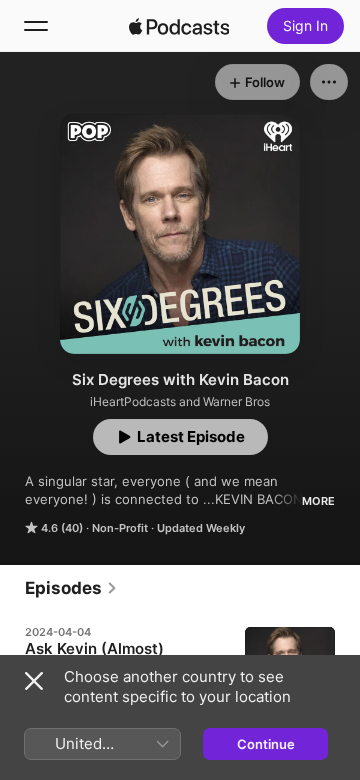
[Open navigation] (36, 26)
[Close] (34, 681)
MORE (318, 501)
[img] (179, 26)
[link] (71, 588)
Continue (266, 744)
